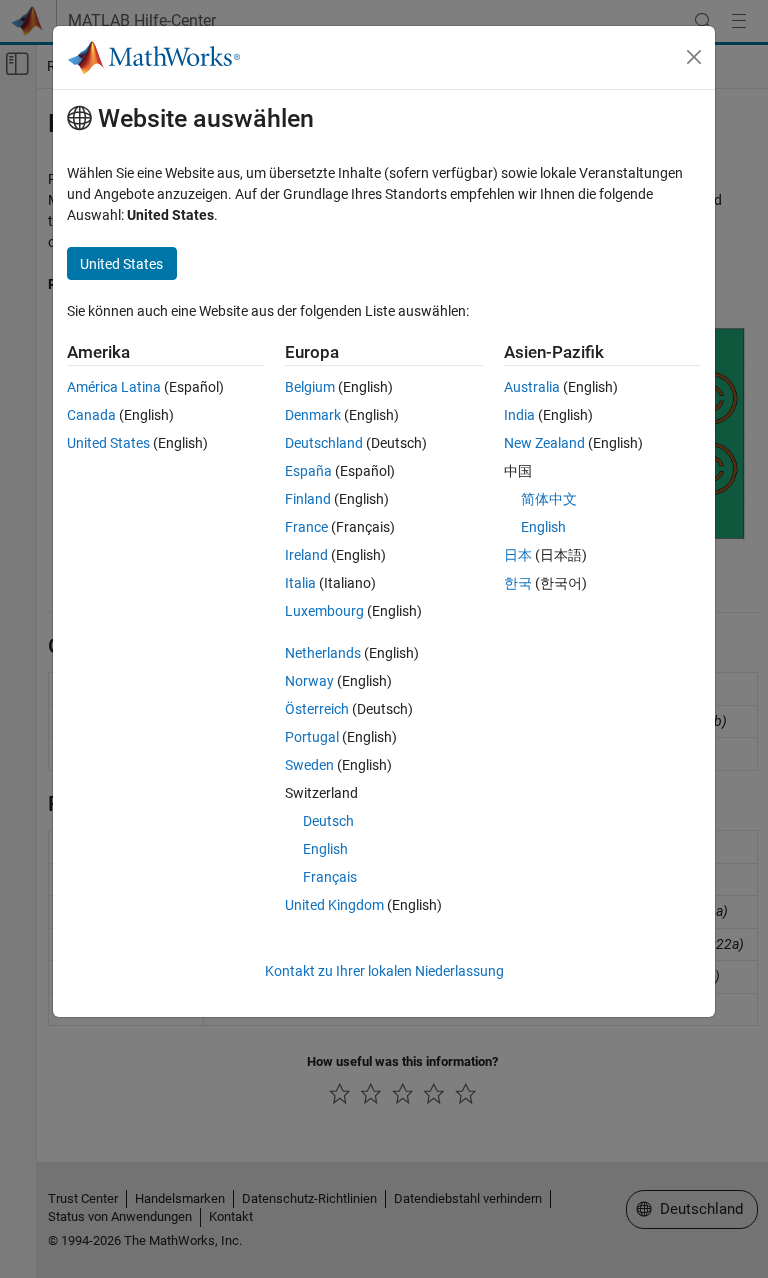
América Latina (114, 387)
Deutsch (328, 821)
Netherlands (323, 653)
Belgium (310, 387)
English (325, 849)
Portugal (312, 737)
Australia (532, 387)
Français (330, 877)
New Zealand (544, 443)
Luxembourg (324, 611)
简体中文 (549, 499)
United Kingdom (334, 905)
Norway (309, 681)
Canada (91, 415)
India (519, 415)
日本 (518, 555)
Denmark (313, 415)
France (306, 527)
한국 (518, 583)
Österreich (317, 709)
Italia (300, 583)
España (308, 471)
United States (108, 443)
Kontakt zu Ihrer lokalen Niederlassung (384, 971)
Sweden (309, 765)
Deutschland (324, 443)
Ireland (306, 555)
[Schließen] (694, 57)
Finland (308, 499)
